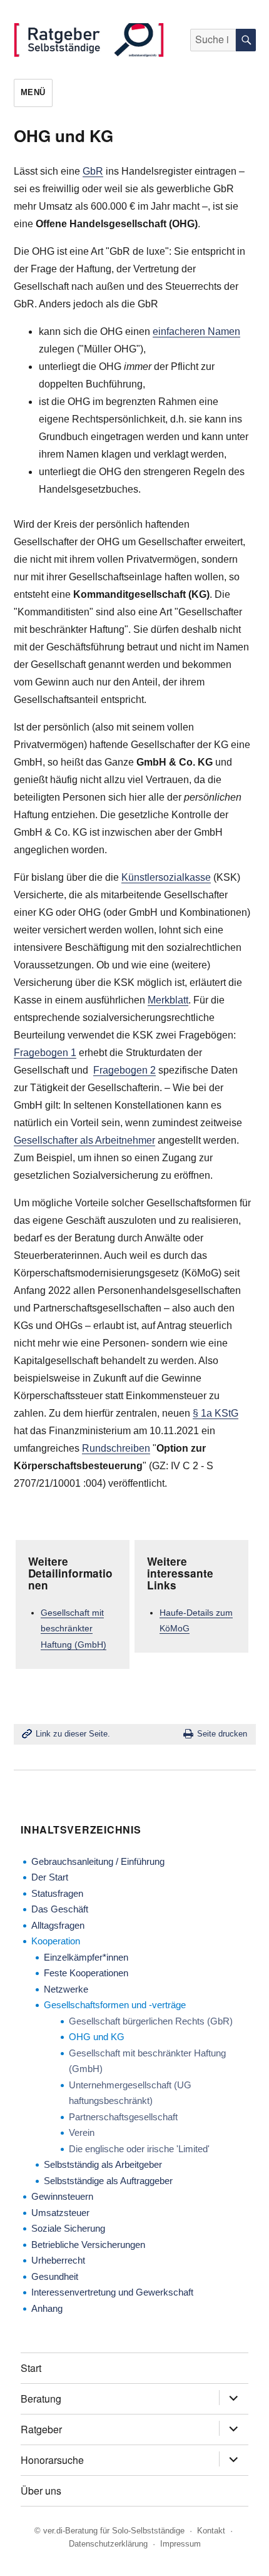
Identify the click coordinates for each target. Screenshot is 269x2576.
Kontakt (211, 2531)
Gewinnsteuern (62, 2196)
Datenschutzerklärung (108, 2544)
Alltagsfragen (58, 1925)
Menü (33, 92)
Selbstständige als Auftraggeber (108, 2181)
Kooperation (56, 1941)
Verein (82, 2132)
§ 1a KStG (216, 1413)
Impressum (180, 2544)
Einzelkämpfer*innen (86, 1957)
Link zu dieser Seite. (73, 1734)
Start (31, 2368)
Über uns (41, 2491)
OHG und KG (97, 2037)
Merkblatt (168, 1000)
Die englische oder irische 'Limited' (139, 2149)
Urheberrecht (58, 2260)
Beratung (41, 2399)
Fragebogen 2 (124, 1070)
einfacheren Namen (196, 331)
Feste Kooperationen (86, 1973)
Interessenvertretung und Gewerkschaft (112, 2292)
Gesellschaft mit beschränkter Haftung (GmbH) (74, 1629)
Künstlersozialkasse (166, 877)
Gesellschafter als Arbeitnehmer (84, 1140)
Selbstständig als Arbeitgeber (103, 2164)
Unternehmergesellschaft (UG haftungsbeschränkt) (130, 2093)
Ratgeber (41, 2429)
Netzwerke (66, 1989)
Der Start (50, 1877)
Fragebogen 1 (45, 1053)
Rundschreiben (116, 1448)
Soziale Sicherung (68, 2228)
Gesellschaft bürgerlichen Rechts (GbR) (151, 2021)
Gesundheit (55, 2276)
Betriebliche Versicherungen (88, 2245)
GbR (93, 171)
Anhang (47, 2308)
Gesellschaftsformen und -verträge (115, 2005)
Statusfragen (57, 1893)
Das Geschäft (60, 1909)
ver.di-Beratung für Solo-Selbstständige (114, 2531)
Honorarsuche (52, 2460)
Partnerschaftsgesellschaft (123, 2117)
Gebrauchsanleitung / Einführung (98, 1861)
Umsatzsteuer (60, 2213)
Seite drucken (222, 1734)
